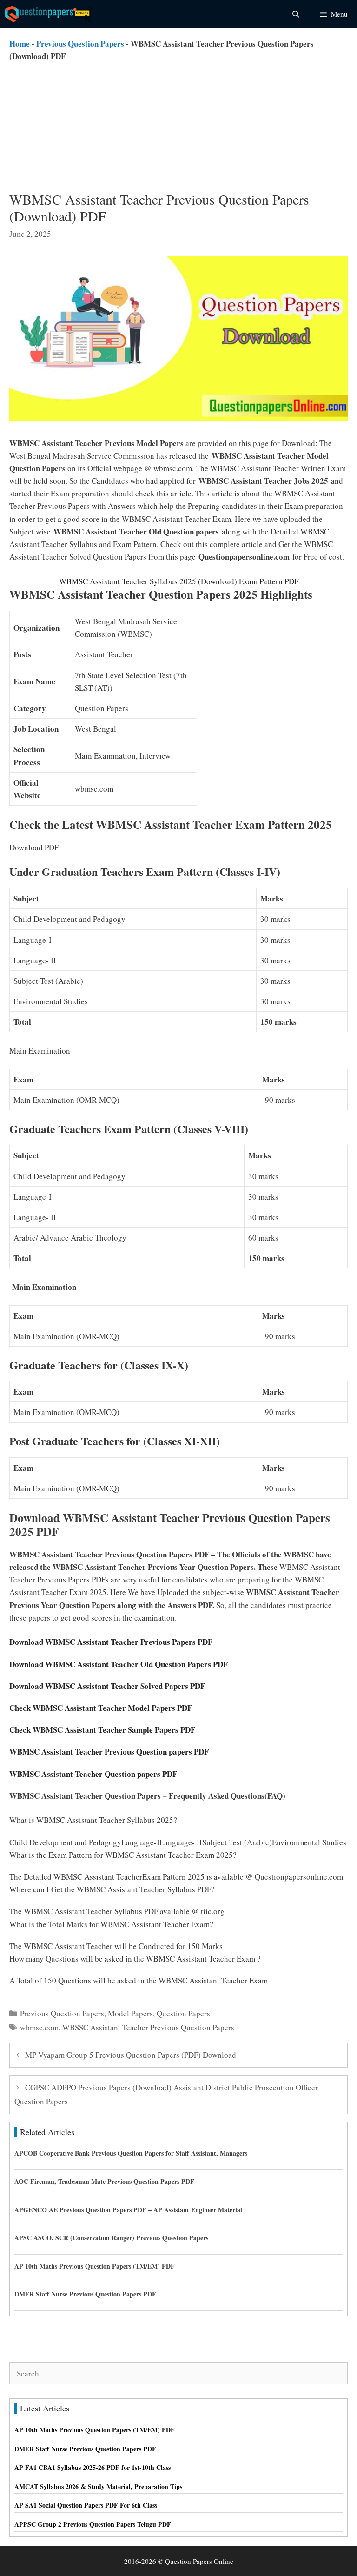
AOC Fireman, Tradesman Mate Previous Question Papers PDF (104, 2181)
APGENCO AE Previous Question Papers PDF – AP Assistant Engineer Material (128, 2210)
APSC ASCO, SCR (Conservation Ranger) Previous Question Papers (111, 2238)
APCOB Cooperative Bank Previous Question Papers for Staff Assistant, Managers (131, 2153)
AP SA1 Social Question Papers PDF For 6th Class (86, 2505)
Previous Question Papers (80, 43)
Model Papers (130, 2013)
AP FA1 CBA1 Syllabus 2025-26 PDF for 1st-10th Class (93, 2467)
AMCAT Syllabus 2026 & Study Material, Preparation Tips (98, 2486)
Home (20, 43)
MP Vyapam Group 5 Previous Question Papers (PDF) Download (131, 2055)
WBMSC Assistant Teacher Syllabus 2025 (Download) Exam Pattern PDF (179, 581)
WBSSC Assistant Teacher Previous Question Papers (148, 2027)
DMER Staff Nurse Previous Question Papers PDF (85, 2294)
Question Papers (183, 2013)
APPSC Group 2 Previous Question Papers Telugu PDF (93, 2524)
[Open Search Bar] (295, 14)
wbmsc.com (39, 2027)
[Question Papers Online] (49, 14)
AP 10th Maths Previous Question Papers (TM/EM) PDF (95, 2266)
